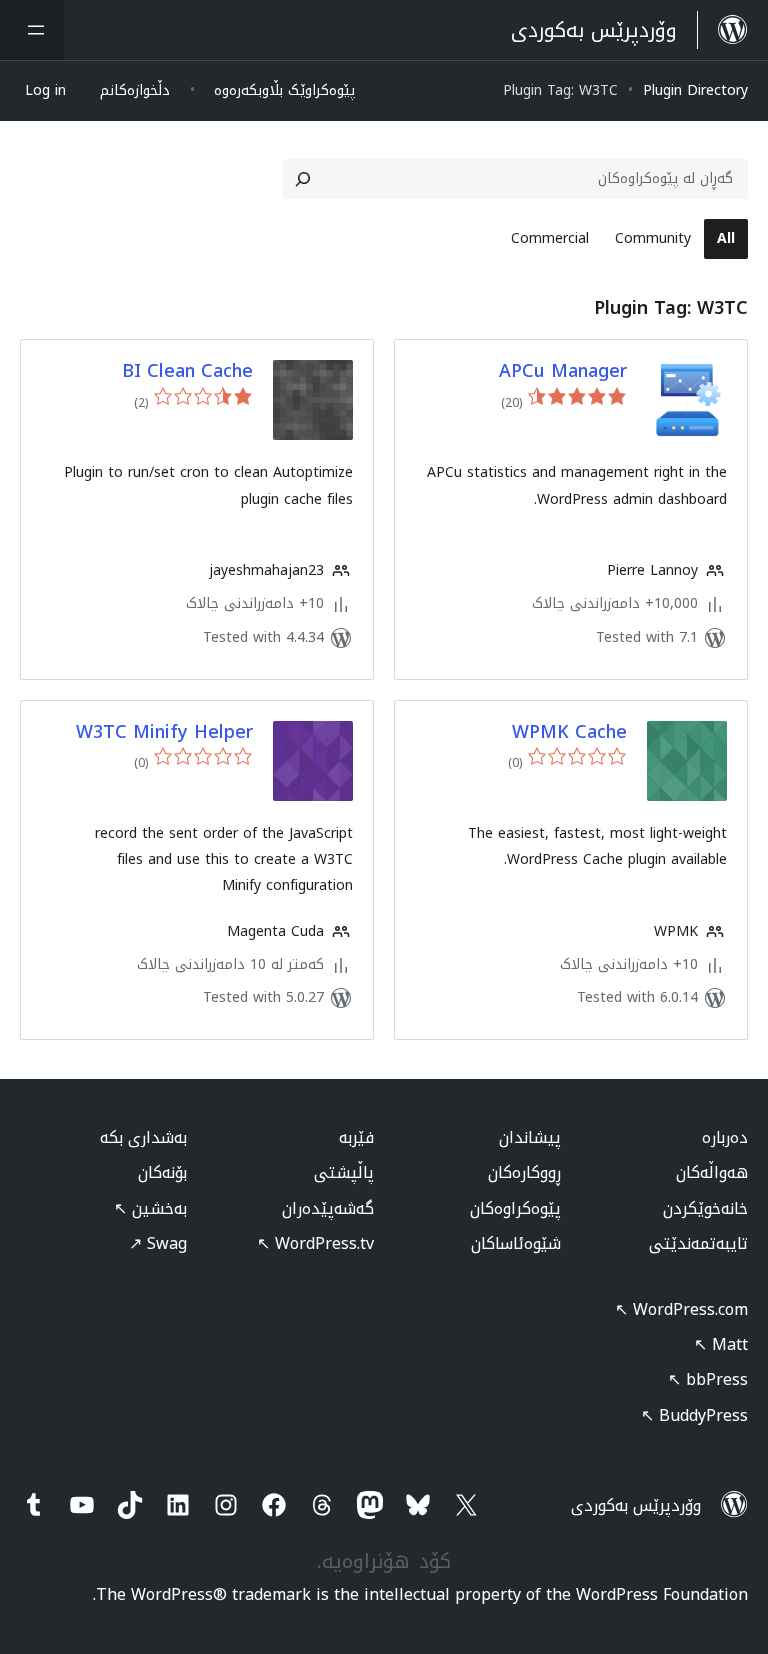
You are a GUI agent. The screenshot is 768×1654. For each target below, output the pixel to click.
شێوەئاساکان (516, 1243)
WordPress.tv (315, 1243)
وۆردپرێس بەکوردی (636, 1505)
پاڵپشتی (344, 1172)
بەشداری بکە (143, 1137)
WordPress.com (681, 1309)
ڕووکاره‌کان (524, 1172)
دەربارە (725, 1137)
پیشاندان (530, 1137)
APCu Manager (563, 371)
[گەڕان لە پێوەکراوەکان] (303, 179)
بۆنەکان (162, 1172)
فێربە (356, 1137)
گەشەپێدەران (328, 1208)
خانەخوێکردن (705, 1208)
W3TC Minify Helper (164, 732)
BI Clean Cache (187, 371)
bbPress (708, 1379)
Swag (158, 1243)
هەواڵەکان (712, 1172)
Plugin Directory (695, 90)
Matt (721, 1344)
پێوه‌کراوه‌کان (515, 1208)
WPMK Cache (569, 732)
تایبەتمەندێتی (698, 1243)
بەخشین (150, 1208)
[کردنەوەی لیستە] (32, 30)
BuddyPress (694, 1415)
